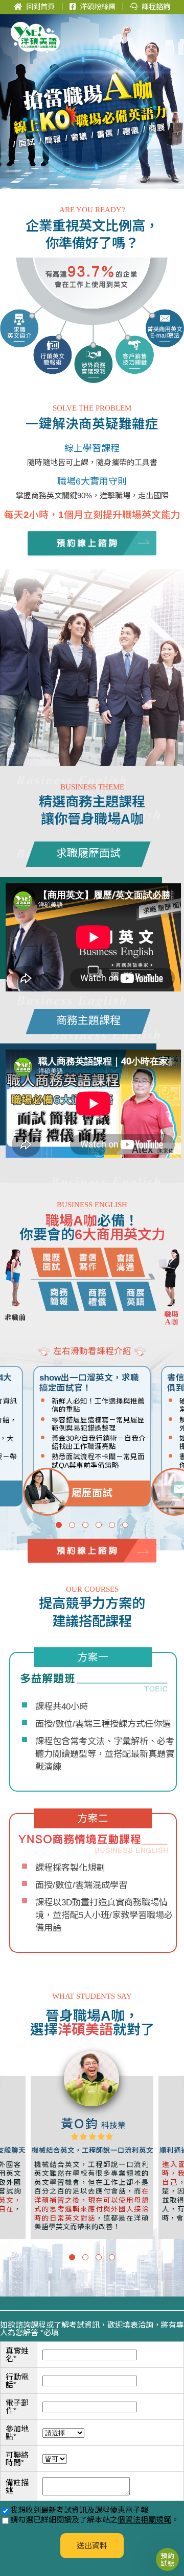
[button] (59, 1525)
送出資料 (92, 2546)
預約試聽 (167, 2559)
